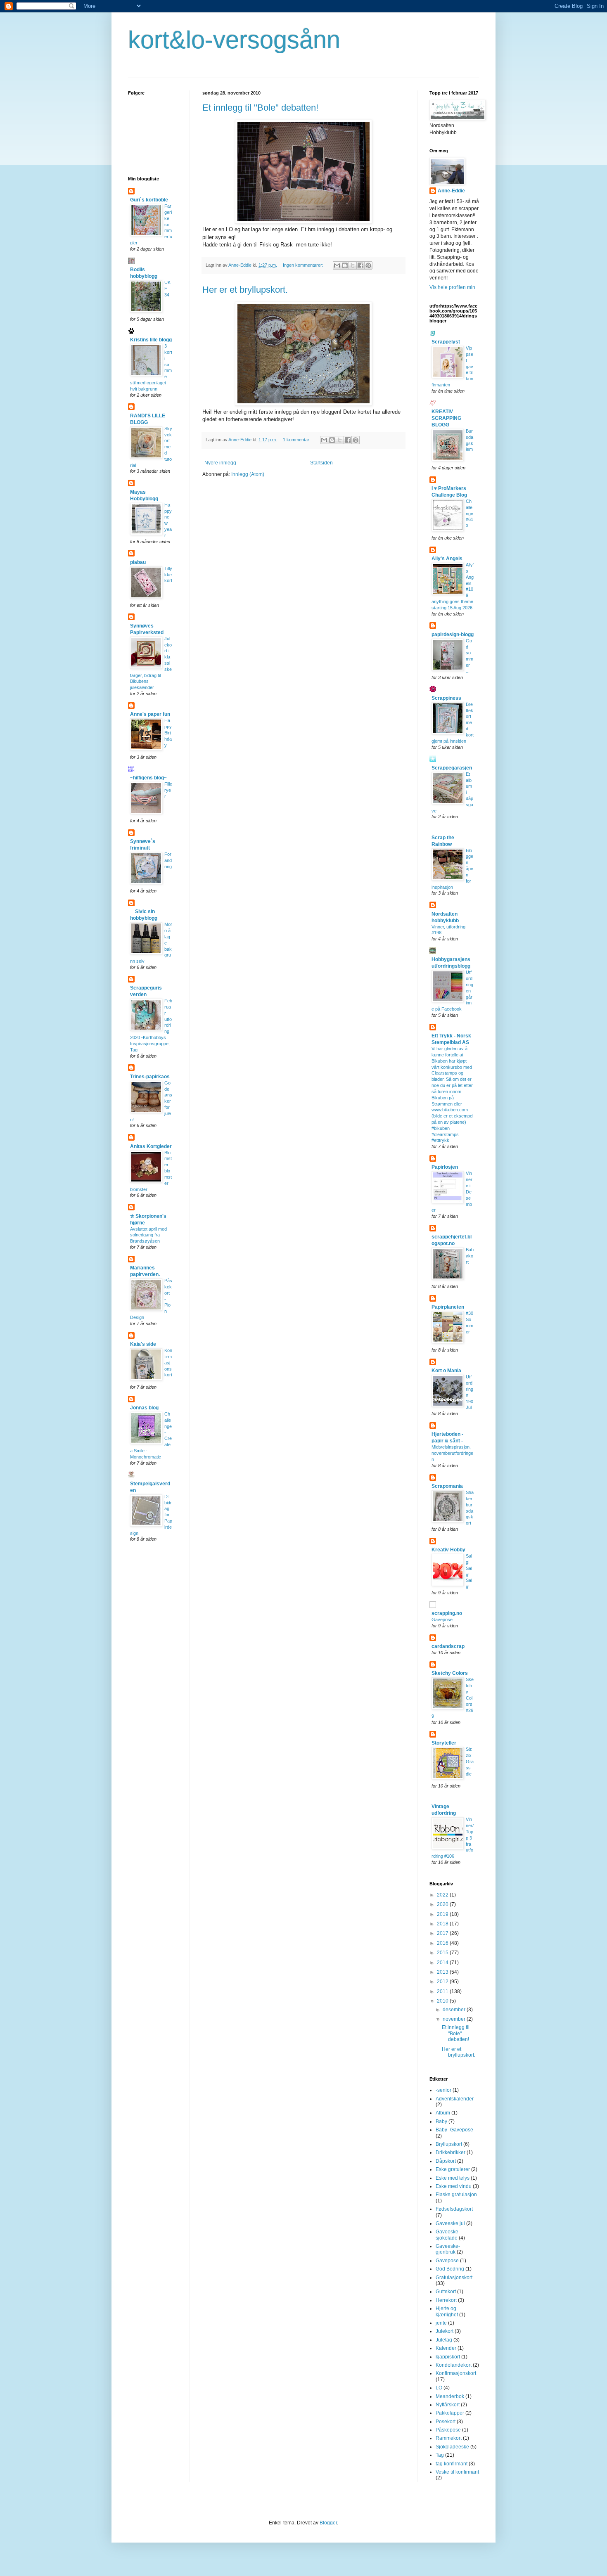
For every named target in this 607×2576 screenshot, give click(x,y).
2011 (443, 1991)
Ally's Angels (447, 559)
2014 (443, 1963)
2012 (443, 1982)
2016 (443, 1943)
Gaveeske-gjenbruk (448, 2249)
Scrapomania (447, 1486)
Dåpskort (446, 2161)
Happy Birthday (168, 733)
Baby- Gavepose (454, 2130)
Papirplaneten (448, 1307)
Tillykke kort (168, 575)
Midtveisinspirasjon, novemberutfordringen (452, 1453)
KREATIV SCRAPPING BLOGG (446, 418)
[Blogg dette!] (345, 265)
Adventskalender (455, 2099)
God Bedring (450, 2269)
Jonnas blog (144, 1408)
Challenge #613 (469, 513)
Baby (441, 2121)
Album (443, 2113)
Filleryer (168, 790)
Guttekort (446, 2292)
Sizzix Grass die (470, 1761)
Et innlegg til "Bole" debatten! (260, 108)
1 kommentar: (297, 440)
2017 (443, 1933)
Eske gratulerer (453, 2169)
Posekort (446, 2422)
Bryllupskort (449, 2144)
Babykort (470, 1256)
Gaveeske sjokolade (447, 2235)
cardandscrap (448, 1646)
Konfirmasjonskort (168, 1363)
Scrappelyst (446, 342)
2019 (443, 1914)
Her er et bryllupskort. (245, 290)
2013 (443, 1972)
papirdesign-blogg (453, 635)
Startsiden (321, 463)
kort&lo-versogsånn (234, 40)
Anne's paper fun (150, 714)
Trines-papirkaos (150, 1077)
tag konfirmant (452, 2464)
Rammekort (449, 2438)
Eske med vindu (454, 2186)
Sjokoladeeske (452, 2447)
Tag (440, 2455)
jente (441, 2323)
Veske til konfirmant (457, 2472)
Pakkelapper (450, 2413)
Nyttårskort (448, 2405)
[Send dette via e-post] (337, 265)
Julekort (445, 2331)
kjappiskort (448, 2357)
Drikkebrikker (451, 2152)
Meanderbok (450, 2396)
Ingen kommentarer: (304, 265)
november (455, 2019)
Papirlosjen (445, 1167)
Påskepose (448, 2430)
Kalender (446, 2348)
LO (439, 2388)
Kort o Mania (446, 1371)
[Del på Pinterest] (368, 265)
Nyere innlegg (220, 463)
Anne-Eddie (451, 191)
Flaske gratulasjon (456, 2195)
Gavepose (442, 1619)
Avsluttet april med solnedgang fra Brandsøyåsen (148, 1235)
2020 (443, 1904)
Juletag (444, 2340)
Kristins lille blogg (151, 340)
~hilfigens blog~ (148, 778)
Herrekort (446, 2300)
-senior (443, 2090)
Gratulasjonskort (454, 2278)
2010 (443, 2001)
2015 (443, 1953)
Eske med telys (453, 2178)
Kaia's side (143, 1344)
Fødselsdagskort (454, 2209)
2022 (443, 1895)
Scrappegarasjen (452, 768)
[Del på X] (353, 265)
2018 (443, 1924)
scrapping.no (447, 1613)
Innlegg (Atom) (248, 474)
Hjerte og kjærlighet (447, 2311)
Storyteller (444, 1743)
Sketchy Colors (450, 1673)
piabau (138, 562)
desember (455, 2010)
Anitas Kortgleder (151, 1146)
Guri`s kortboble (149, 200)
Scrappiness (446, 698)
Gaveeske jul (450, 2223)
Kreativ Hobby (448, 1550)
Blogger (328, 2523)
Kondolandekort (454, 2365)
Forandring (168, 860)
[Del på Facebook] (360, 265)
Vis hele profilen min (452, 287)
